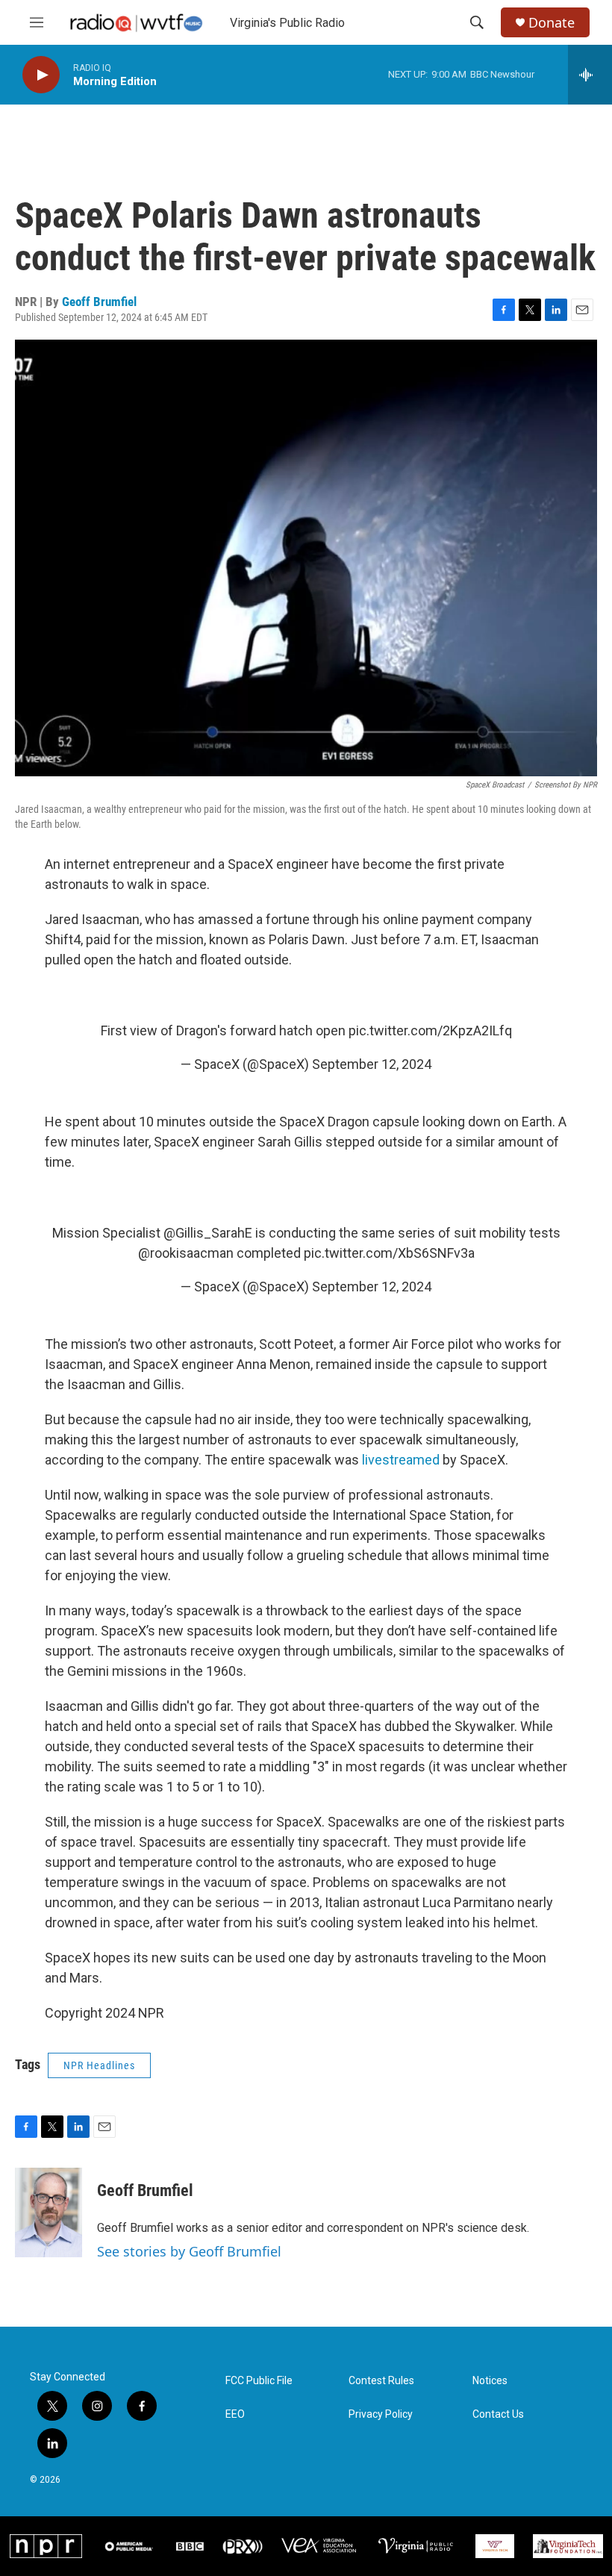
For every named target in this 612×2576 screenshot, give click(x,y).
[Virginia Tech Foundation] (568, 2546)
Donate (552, 23)
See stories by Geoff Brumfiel (189, 2251)
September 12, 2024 (372, 1064)
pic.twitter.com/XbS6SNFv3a (389, 1253)
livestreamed (401, 1460)
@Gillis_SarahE (208, 1233)
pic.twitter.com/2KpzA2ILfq (430, 1030)
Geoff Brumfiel (99, 302)
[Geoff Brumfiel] (49, 2212)
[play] (41, 75)
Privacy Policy (381, 2414)
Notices (490, 2381)
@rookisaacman (186, 1253)
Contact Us (498, 2414)
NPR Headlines (99, 2065)
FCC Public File (259, 2381)
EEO (235, 2414)
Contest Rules (381, 2381)
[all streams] (590, 75)
